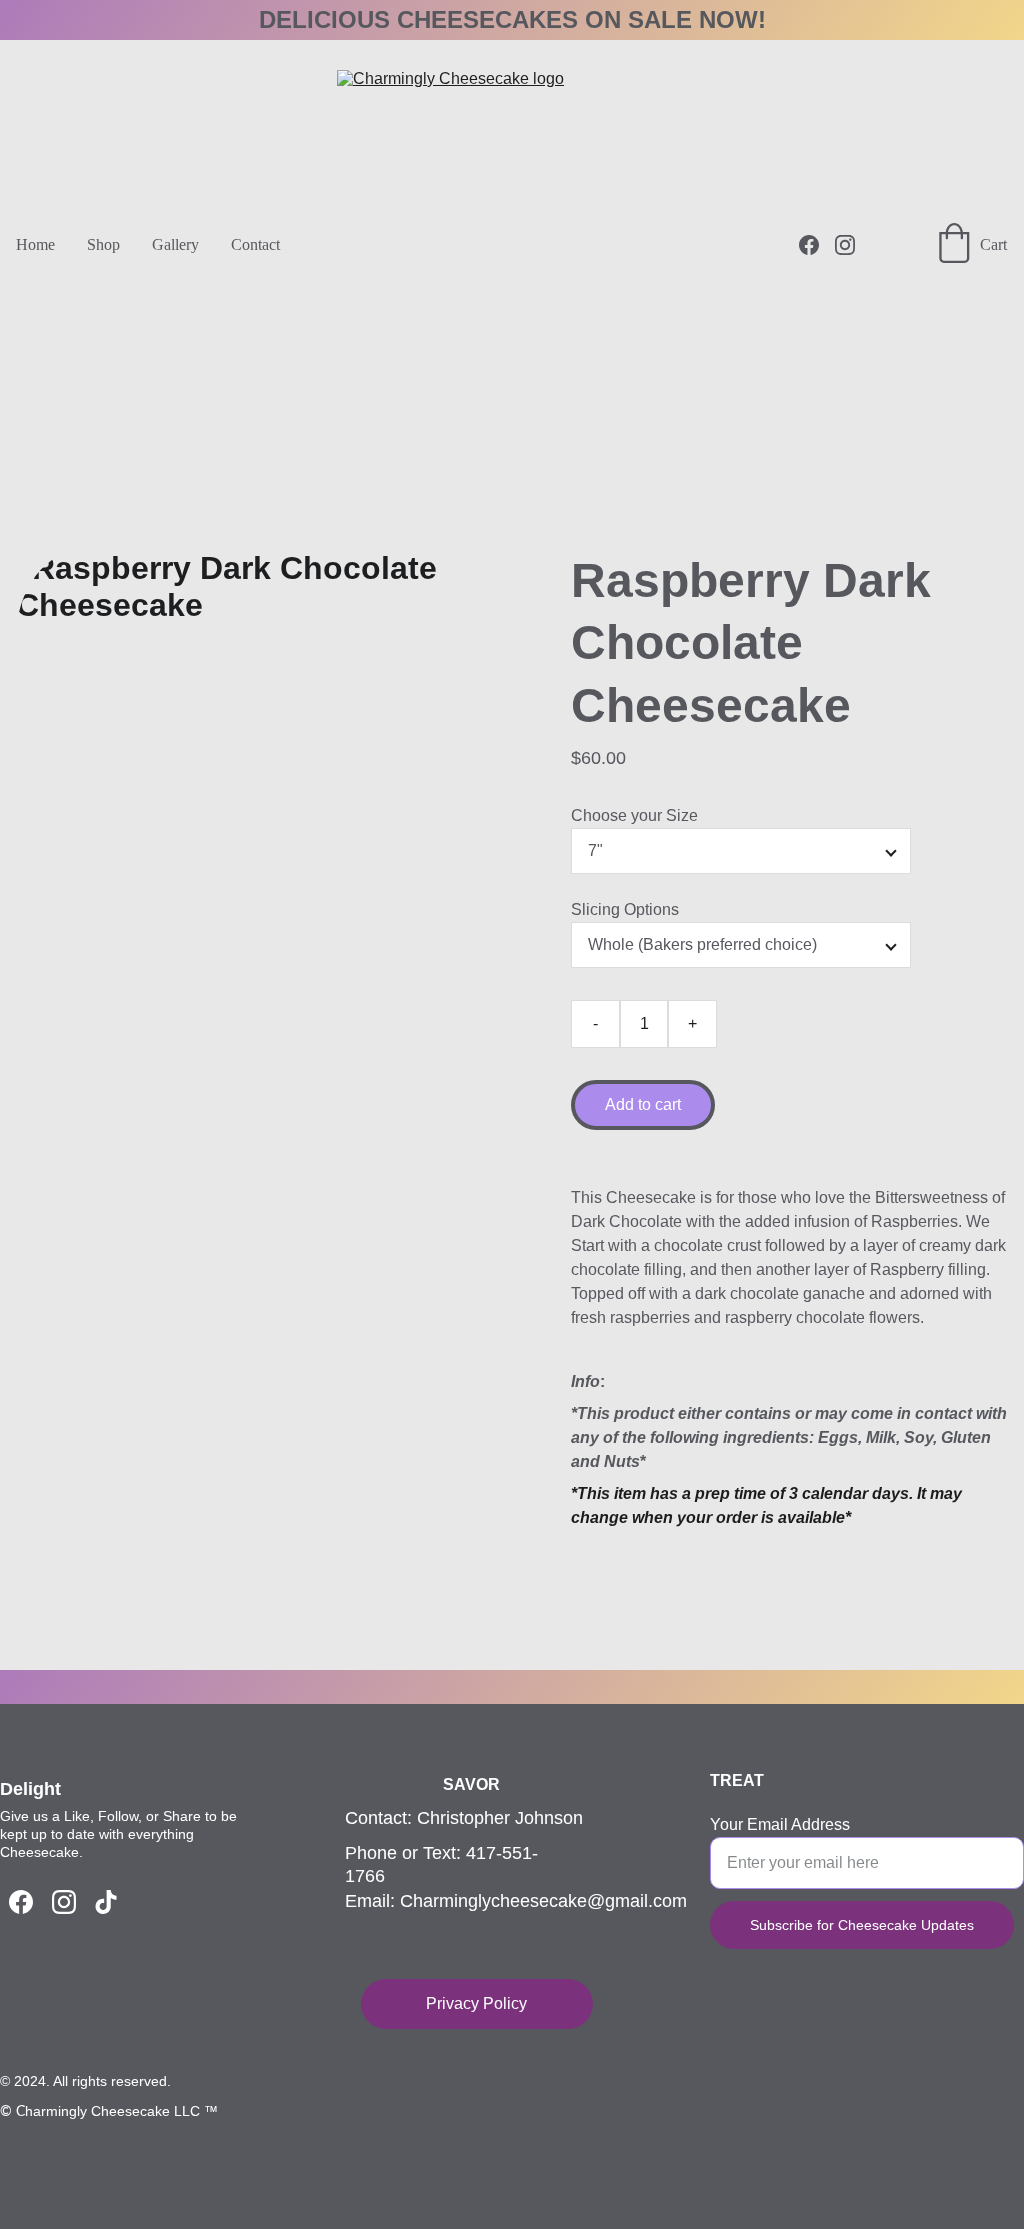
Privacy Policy (476, 2003)
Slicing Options (625, 909)
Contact (255, 244)
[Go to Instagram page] (845, 245)
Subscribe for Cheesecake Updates (862, 1925)
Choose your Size (634, 815)
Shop (103, 244)
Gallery (175, 244)
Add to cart (643, 1104)
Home (35, 244)
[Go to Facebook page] (817, 245)
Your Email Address (780, 1824)
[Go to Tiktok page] (106, 1902)
